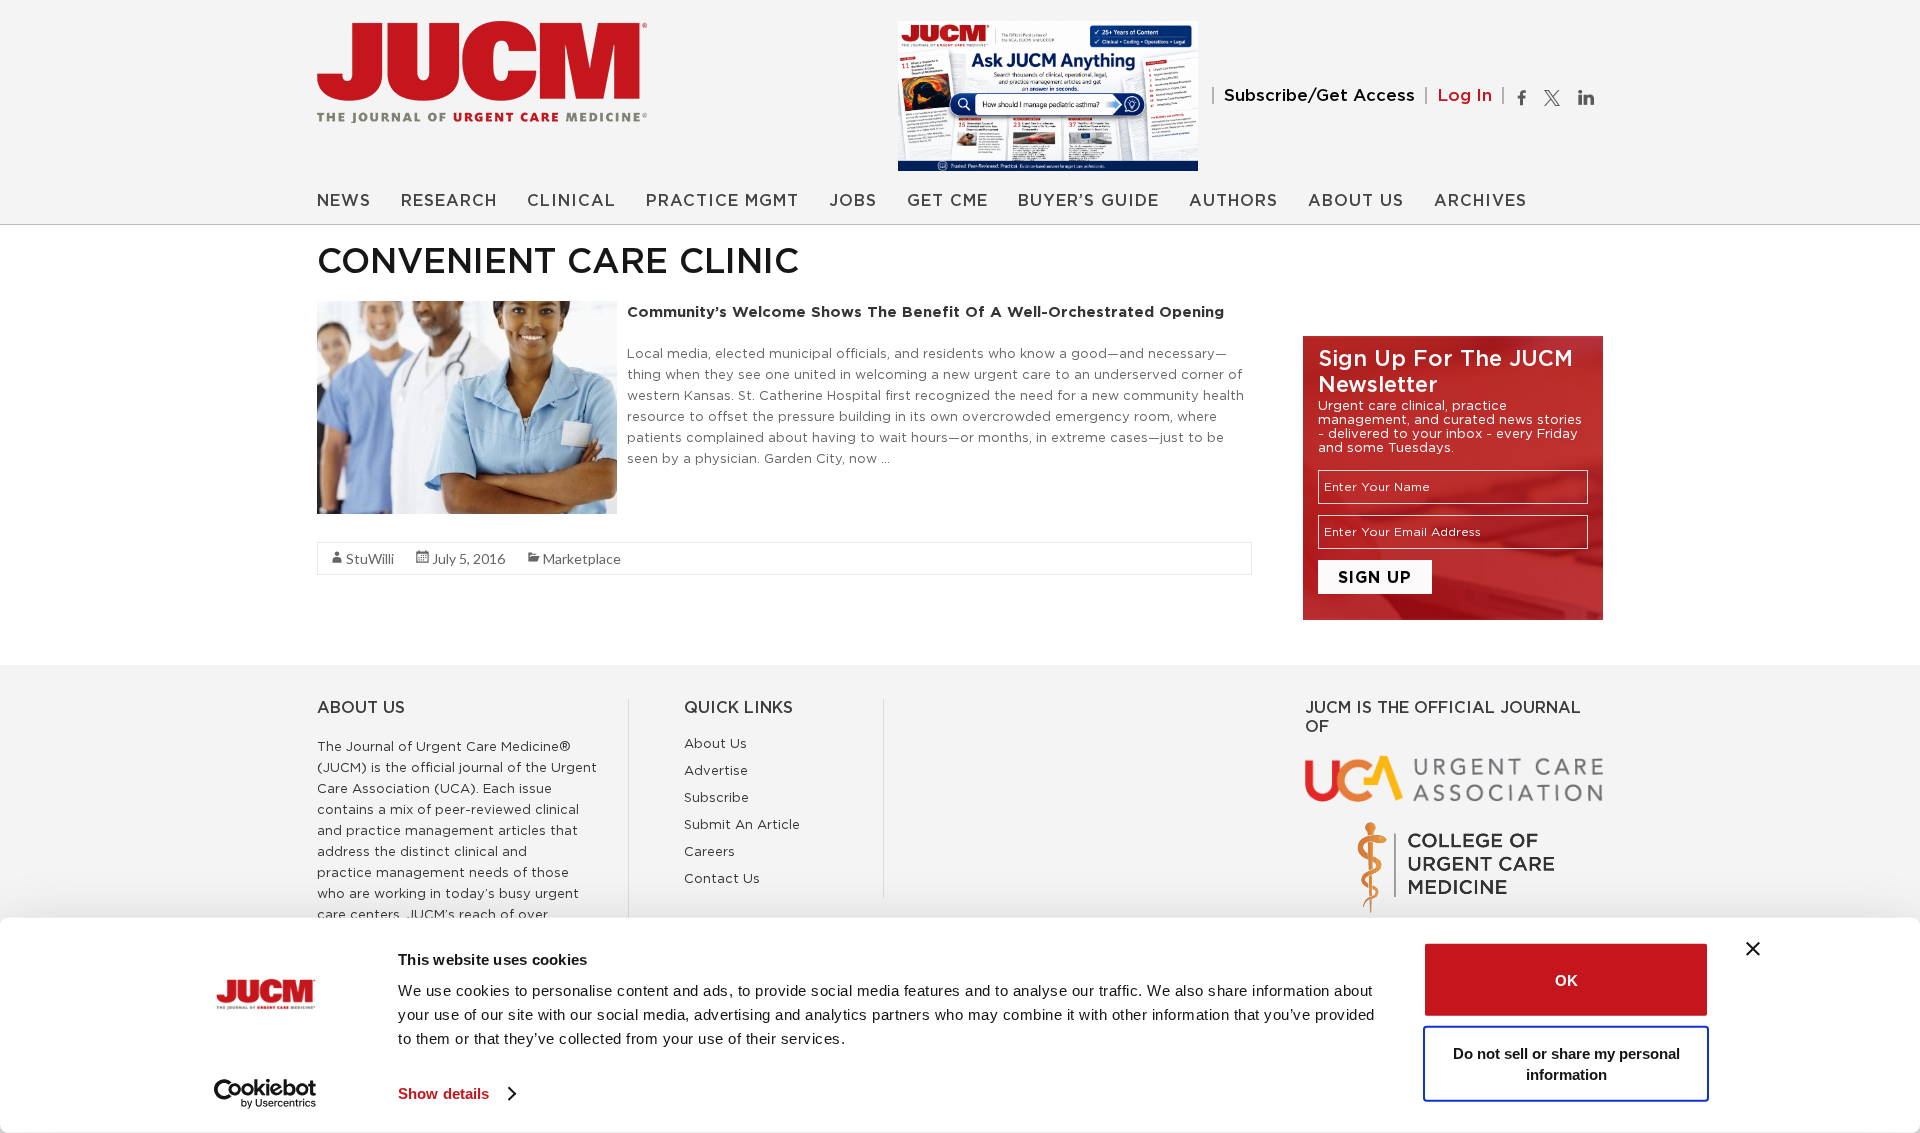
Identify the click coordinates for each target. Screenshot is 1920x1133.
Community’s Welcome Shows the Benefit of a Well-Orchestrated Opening (925, 311)
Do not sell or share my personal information (1566, 1063)
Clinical (571, 201)
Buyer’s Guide (1088, 201)
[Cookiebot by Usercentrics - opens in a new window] (265, 1094)
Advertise (716, 770)
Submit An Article (742, 824)
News (344, 201)
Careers (709, 851)
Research (449, 201)
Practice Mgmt (722, 201)
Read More (662, 494)
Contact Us (722, 878)
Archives (1480, 201)
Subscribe (716, 797)
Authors (1233, 201)
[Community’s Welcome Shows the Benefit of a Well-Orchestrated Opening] (467, 311)
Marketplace (582, 558)
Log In (1464, 95)
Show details (443, 1093)
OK (1566, 979)
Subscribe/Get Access (1319, 95)
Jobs (853, 201)
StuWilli (370, 558)
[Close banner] (1753, 949)
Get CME (947, 201)
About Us (1356, 201)
